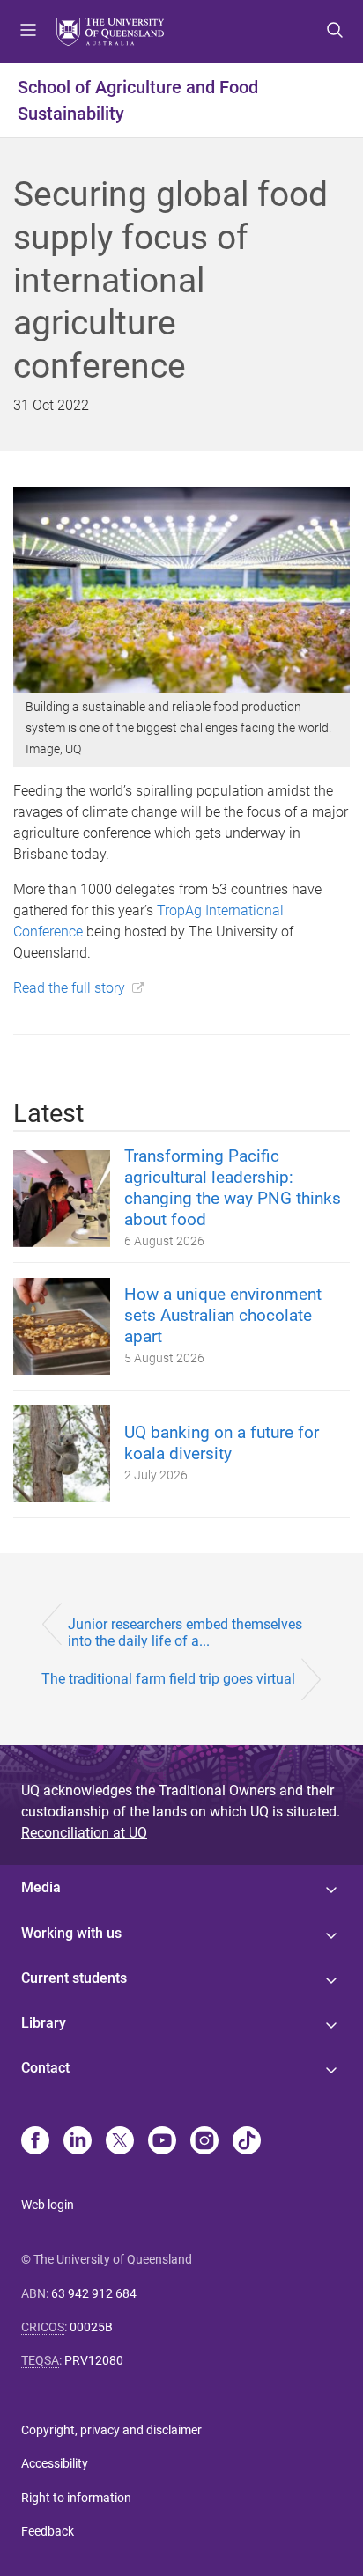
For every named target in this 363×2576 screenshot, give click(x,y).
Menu (28, 32)
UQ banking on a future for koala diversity (222, 1443)
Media (41, 1887)
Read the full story (69, 988)
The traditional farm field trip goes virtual (168, 1679)
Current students (74, 1978)
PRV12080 (94, 2360)
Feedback (48, 2531)
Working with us (71, 1933)
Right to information (76, 2498)
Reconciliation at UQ (84, 1833)
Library (44, 2023)
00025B (91, 2327)
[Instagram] (204, 2142)
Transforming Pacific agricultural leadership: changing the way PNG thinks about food (233, 1188)
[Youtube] (162, 2142)
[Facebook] (35, 2142)
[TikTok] (247, 2142)
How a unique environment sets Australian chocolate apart (223, 1315)
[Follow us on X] (120, 2142)
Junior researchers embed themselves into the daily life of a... (185, 1633)
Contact (45, 2068)
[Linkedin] (78, 2142)
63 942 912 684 (94, 2293)
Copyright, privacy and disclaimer (111, 2430)
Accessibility (55, 2463)
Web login (48, 2205)
